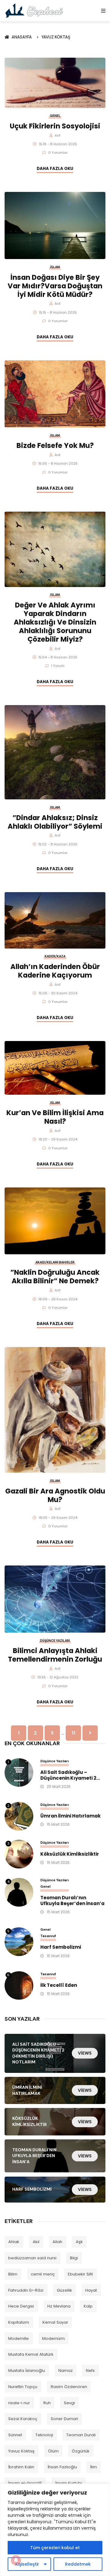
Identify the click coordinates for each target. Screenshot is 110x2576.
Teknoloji (44, 2435)
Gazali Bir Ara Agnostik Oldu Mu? (55, 1495)
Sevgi (69, 2403)
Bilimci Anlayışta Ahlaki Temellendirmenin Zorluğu (55, 1655)
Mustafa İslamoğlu (27, 2371)
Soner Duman (64, 2419)
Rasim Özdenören (69, 2387)
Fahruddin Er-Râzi (26, 2290)
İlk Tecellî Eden (59, 1985)
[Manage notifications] (16, 2560)
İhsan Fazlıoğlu (62, 2467)
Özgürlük (81, 2451)
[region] (55, 2530)
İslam (55, 267)
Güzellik (64, 2290)
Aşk (79, 2242)
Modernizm (53, 2338)
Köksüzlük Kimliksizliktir (70, 1854)
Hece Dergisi (21, 2306)
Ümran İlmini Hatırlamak (70, 1816)
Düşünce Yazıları (55, 1641)
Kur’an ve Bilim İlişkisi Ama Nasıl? (55, 1117)
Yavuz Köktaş (56, 37)
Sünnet (15, 2435)
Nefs (90, 2371)
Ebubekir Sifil (80, 2274)
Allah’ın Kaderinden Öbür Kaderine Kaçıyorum (55, 971)
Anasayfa (23, 37)
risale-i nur (19, 2403)
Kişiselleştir (27, 2564)
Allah (57, 2242)
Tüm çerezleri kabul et (55, 2548)
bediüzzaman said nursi (32, 2258)
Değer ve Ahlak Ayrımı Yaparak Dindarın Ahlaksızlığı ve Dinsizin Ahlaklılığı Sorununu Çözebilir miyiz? (55, 622)
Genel (55, 116)
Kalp (88, 2306)
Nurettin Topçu (23, 2387)
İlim (94, 2467)
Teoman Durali (81, 2435)
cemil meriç (43, 2274)
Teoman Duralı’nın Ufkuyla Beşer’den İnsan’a (72, 1901)
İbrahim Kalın (21, 2467)
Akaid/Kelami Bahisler (55, 1262)
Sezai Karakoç (23, 2419)
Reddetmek (78, 2564)
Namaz (66, 2371)
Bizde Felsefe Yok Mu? (55, 445)
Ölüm (53, 2451)
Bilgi (74, 2258)
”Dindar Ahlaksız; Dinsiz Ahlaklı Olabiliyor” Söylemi (55, 822)
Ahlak (14, 2242)
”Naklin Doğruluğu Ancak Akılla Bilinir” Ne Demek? (55, 1277)
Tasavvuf (48, 1936)
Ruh (47, 2403)
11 (73, 1733)
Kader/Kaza (55, 956)
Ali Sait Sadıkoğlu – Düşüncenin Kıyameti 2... (70, 1775)
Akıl (36, 2242)
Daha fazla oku (55, 169)
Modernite (18, 2338)
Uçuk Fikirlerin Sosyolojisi (55, 126)
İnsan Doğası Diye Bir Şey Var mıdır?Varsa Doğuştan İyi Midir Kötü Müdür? (55, 286)
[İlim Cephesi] (34, 11)
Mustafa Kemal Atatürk (31, 2354)
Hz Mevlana (59, 2306)
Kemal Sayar (55, 2322)
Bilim (13, 2274)
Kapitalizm (19, 2322)
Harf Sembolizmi (61, 1947)
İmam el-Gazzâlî (25, 2483)
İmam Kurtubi (69, 2483)
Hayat (91, 2290)
